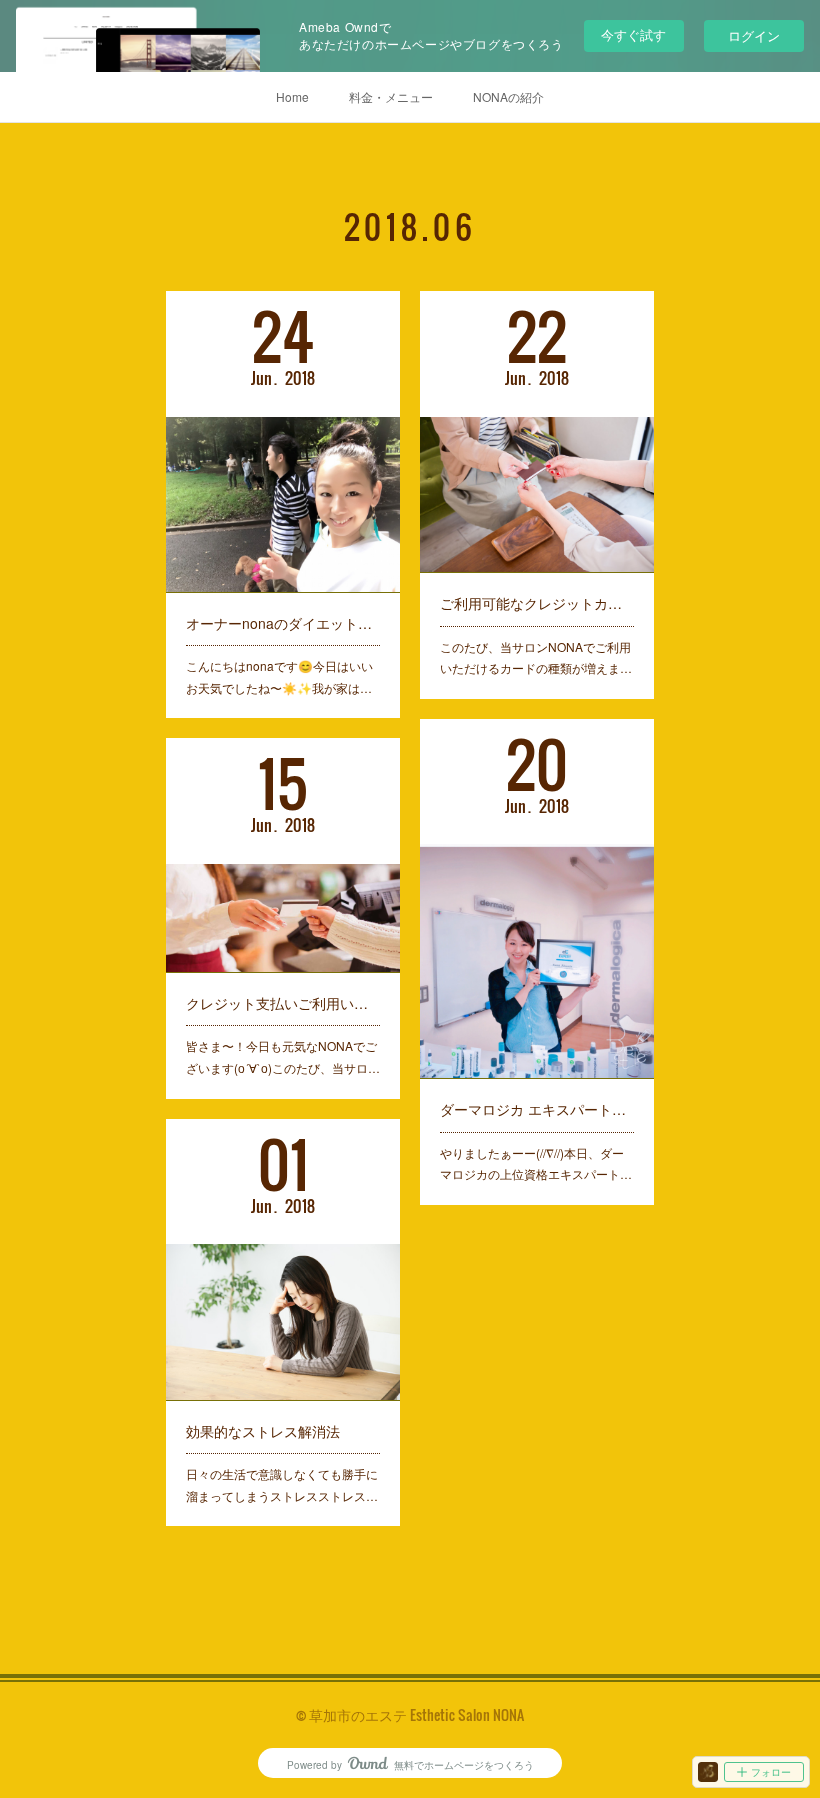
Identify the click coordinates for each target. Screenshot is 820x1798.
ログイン (754, 35)
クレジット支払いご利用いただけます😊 (283, 1003)
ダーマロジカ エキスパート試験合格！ (537, 1109)
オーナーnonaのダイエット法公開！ (283, 623)
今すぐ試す (633, 34)
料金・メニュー (391, 96)
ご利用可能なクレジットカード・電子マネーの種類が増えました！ (537, 603)
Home (292, 96)
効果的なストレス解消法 (263, 1431)
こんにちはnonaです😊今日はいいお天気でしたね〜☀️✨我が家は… (279, 676)
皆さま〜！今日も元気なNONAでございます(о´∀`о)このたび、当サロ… (283, 1056)
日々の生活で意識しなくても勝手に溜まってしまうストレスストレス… (282, 1484)
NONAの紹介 (508, 96)
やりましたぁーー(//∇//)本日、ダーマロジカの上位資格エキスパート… (536, 1163)
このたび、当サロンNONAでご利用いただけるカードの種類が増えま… (536, 657)
